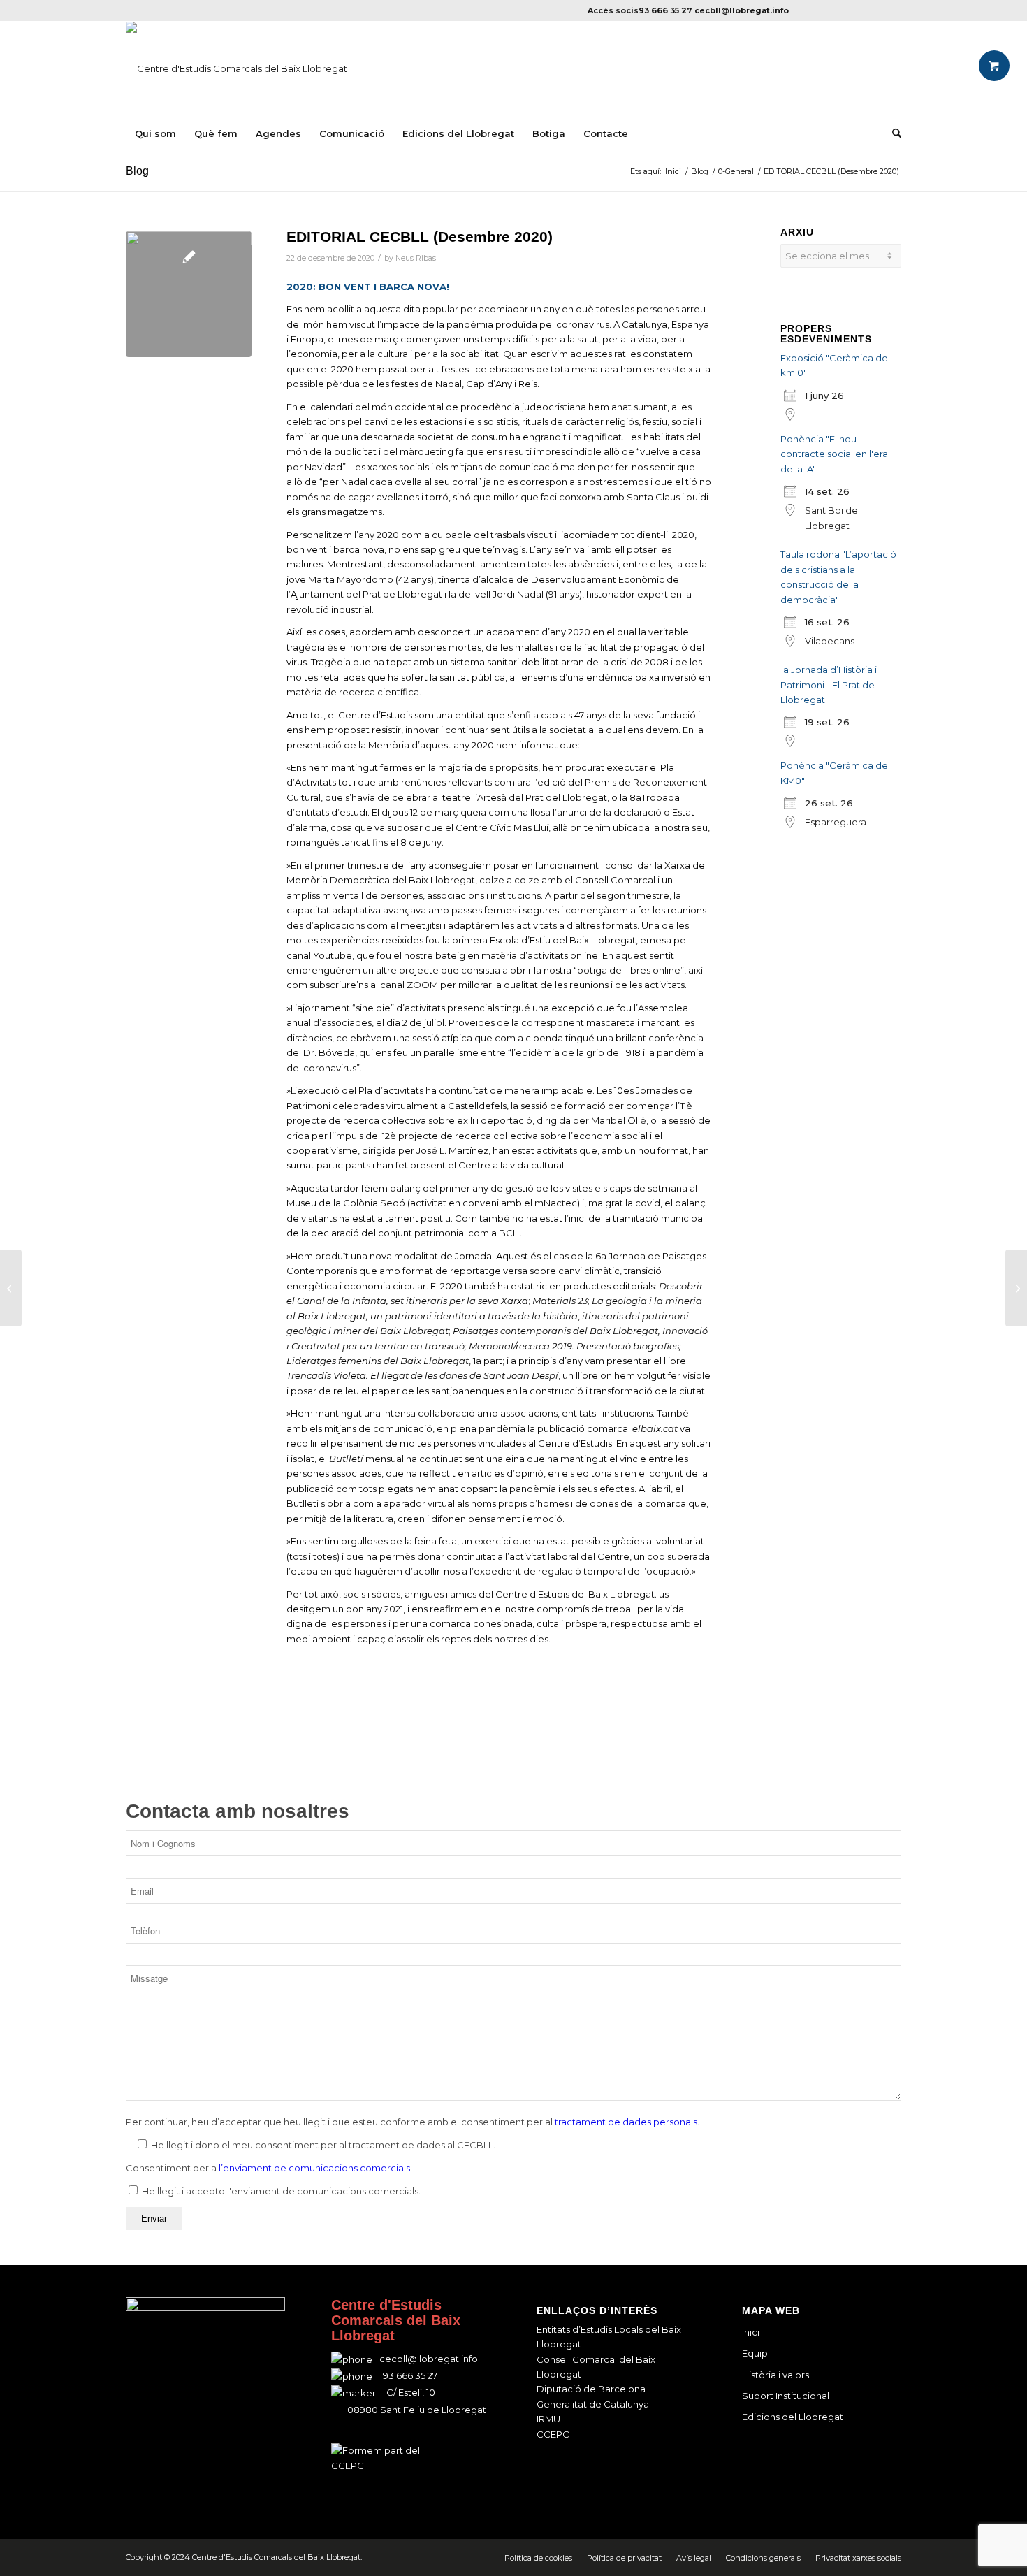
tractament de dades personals (626, 2122)
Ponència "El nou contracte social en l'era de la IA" (834, 454)
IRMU (548, 2419)
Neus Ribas (416, 258)
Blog (137, 171)
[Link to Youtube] (891, 10)
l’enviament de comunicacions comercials (314, 2168)
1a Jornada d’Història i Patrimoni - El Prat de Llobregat (829, 685)
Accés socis (613, 10)
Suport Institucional (786, 2396)
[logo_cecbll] (189, 294)
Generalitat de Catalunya (593, 2404)
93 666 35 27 (665, 10)
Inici (751, 2332)
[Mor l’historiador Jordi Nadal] (11, 1288)
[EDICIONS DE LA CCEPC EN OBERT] (1016, 1288)
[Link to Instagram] (848, 10)
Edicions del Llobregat (793, 2417)
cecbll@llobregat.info (742, 10)
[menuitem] (155, 133)
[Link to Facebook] (807, 10)
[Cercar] (892, 133)
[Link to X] (828, 10)
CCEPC (553, 2434)
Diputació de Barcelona (591, 2389)
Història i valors (775, 2375)
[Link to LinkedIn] (869, 10)
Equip (755, 2353)
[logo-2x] (236, 68)
